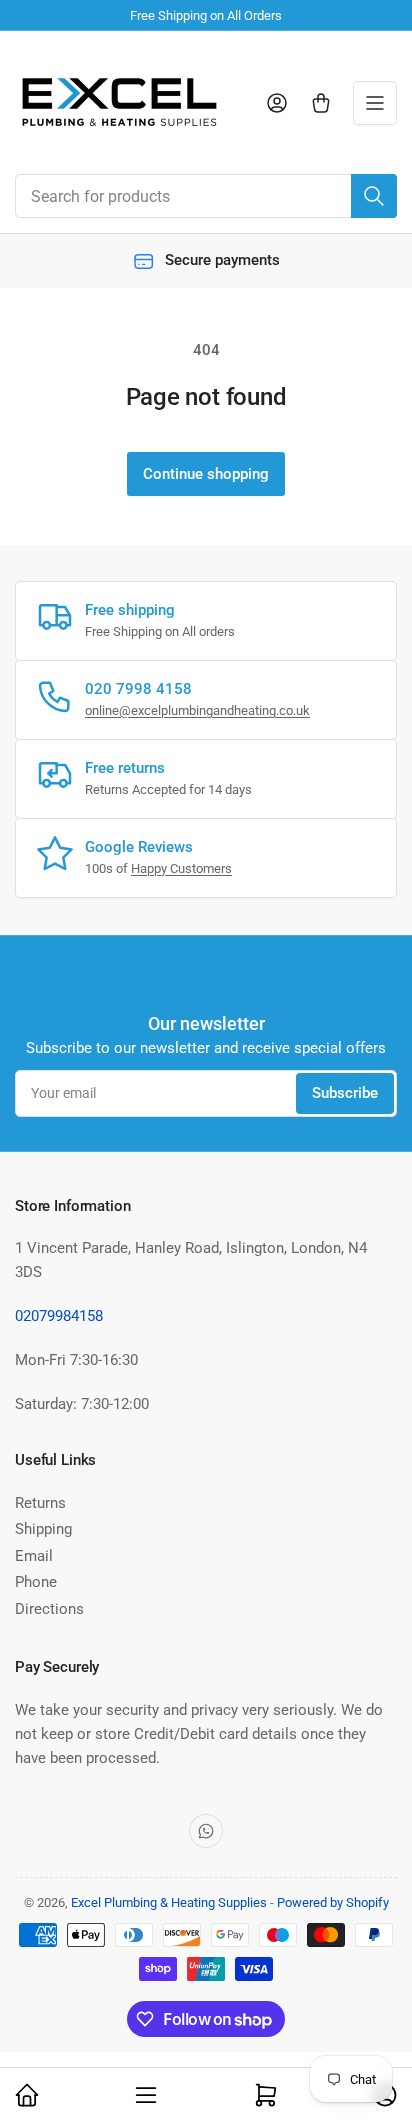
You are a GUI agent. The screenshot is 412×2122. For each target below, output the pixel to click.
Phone (36, 1582)
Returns (40, 1503)
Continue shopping (206, 474)
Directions (49, 1609)
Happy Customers (181, 868)
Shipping (43, 1529)
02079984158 (59, 1316)
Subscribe (345, 1093)
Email (34, 1556)
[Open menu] (375, 103)
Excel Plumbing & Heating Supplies (169, 1902)
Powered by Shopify (333, 1902)
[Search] (374, 196)
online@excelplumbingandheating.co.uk (197, 710)
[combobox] (206, 196)
